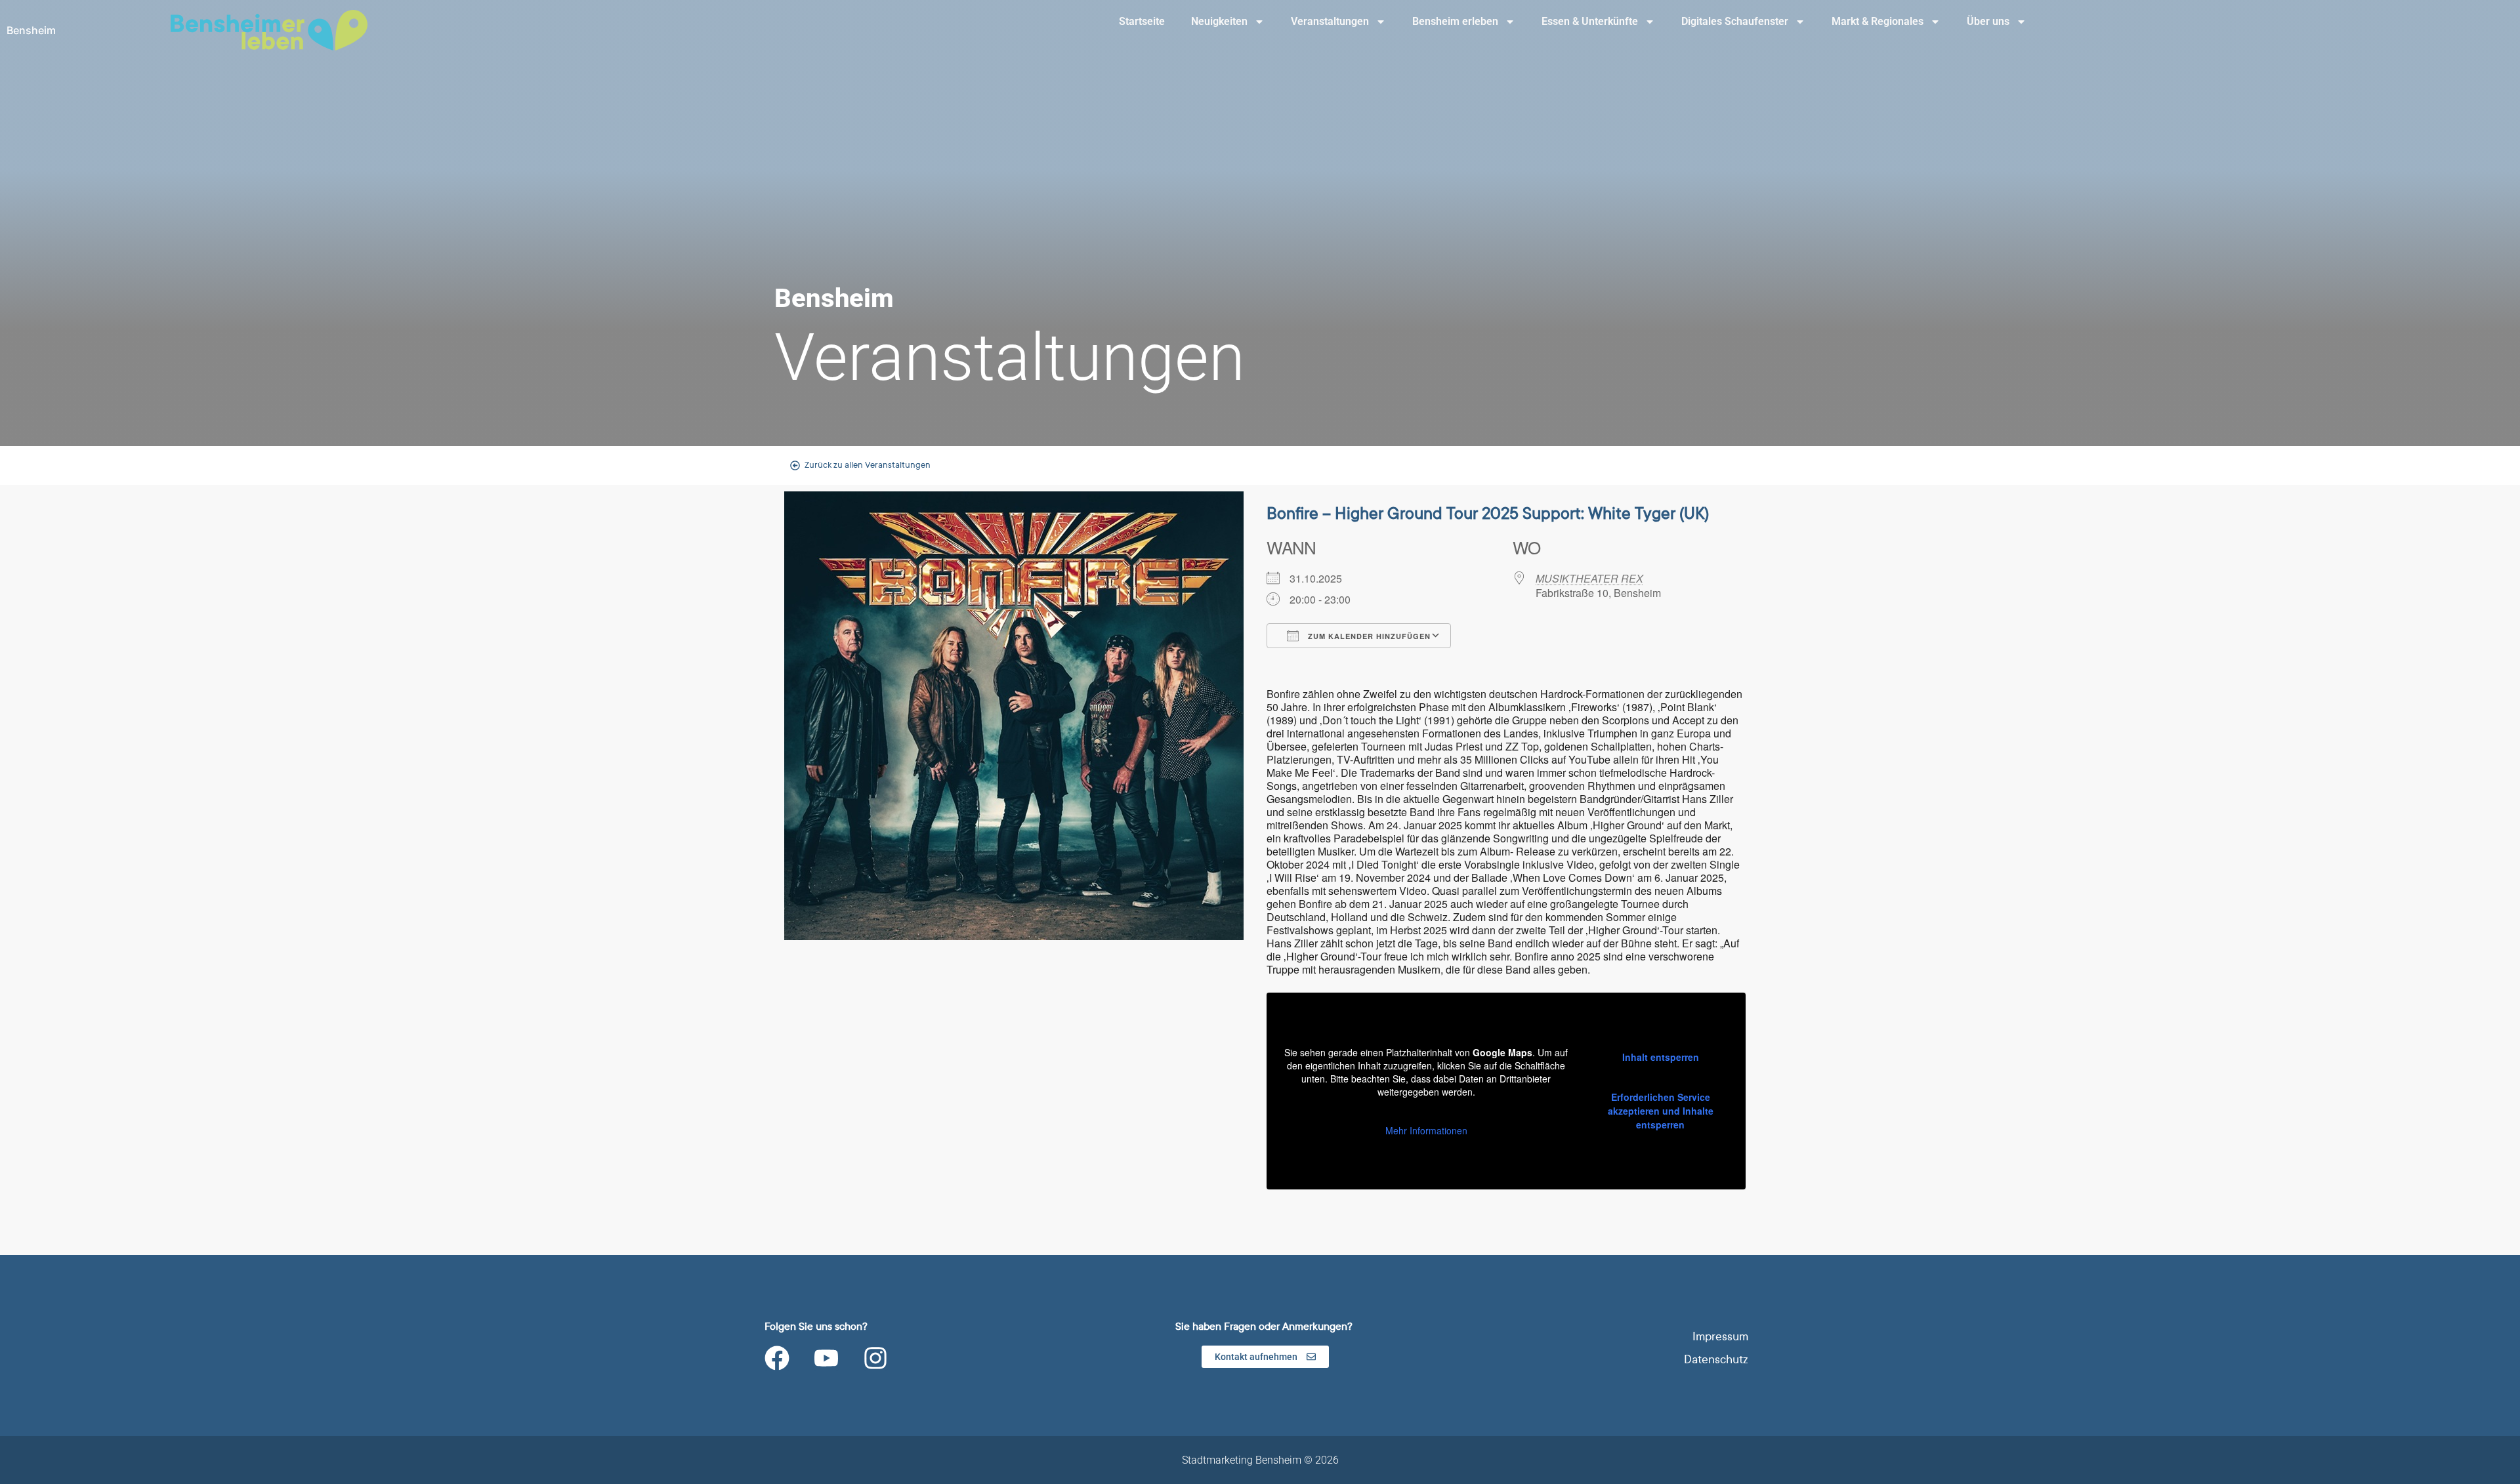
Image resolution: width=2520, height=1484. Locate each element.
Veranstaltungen (1330, 21)
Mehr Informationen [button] (1426, 1131)
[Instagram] (875, 1358)
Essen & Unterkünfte (1590, 21)
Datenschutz (1716, 1360)
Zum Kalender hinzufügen (1368, 636)
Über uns (1988, 21)
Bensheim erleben (1455, 21)
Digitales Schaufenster (1735, 21)
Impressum (1720, 1337)
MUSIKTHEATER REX (1589, 578)
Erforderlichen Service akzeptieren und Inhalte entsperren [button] (1661, 1111)
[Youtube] (826, 1358)
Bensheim (31, 30)
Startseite (1142, 21)
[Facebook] (777, 1358)
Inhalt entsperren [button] (1661, 1057)
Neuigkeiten (1219, 21)
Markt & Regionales (1878, 21)
